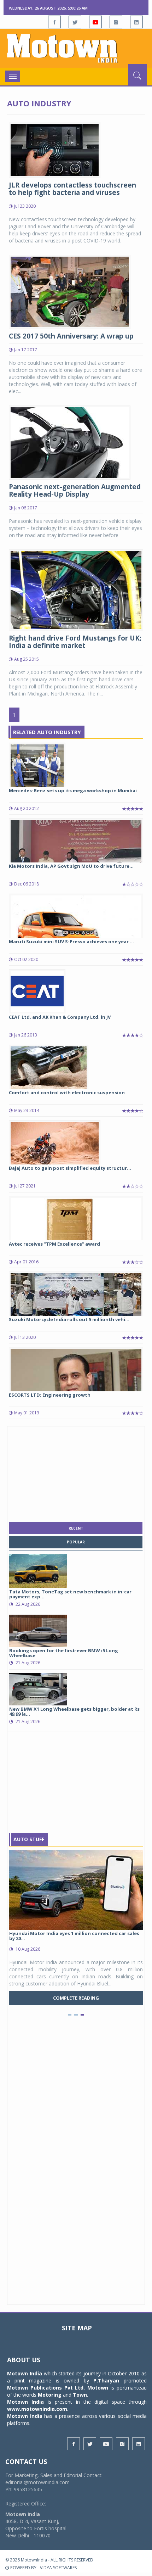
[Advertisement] (76, 1473)
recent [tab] (76, 1528)
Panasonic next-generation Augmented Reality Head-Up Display (75, 490)
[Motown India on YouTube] (95, 22)
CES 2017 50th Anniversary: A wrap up (71, 336)
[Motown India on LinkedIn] (136, 22)
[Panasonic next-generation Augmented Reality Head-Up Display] (70, 442)
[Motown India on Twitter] (75, 22)
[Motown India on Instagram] (116, 22)
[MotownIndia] (76, 48)
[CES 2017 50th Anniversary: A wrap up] (70, 291)
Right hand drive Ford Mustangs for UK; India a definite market (75, 642)
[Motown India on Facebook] (54, 22)
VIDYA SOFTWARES (58, 2568)
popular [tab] (76, 1542)
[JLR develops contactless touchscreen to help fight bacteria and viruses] (55, 149)
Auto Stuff (29, 1839)
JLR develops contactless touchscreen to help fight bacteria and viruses (72, 189)
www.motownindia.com (37, 2409)
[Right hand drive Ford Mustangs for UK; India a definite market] (76, 590)
